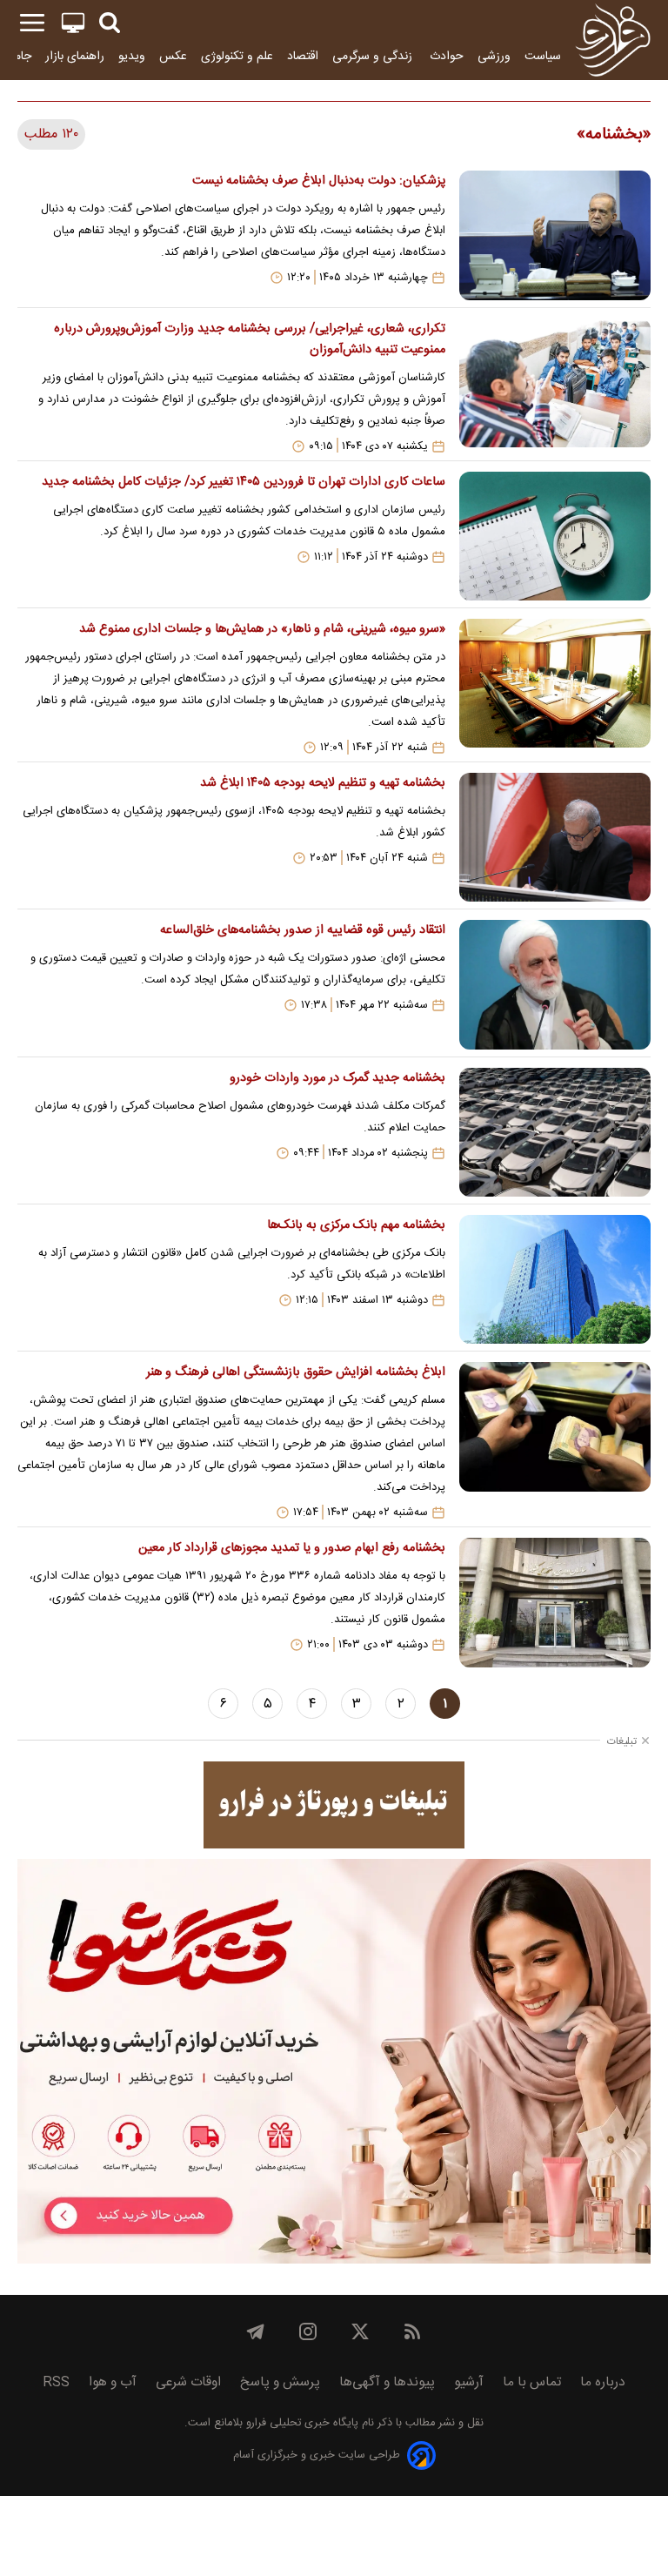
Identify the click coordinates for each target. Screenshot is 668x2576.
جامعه (17, 56)
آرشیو (469, 2382)
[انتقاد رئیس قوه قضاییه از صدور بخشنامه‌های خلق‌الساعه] (555, 984)
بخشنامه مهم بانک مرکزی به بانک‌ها (356, 1225)
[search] (110, 23)
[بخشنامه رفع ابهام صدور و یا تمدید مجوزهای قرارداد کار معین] (555, 1602)
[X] (360, 2331)
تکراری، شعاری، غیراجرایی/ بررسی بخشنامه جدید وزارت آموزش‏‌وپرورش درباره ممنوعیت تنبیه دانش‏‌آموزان (250, 339)
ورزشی (494, 56)
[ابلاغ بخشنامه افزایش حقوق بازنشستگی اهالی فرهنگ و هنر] (555, 1441)
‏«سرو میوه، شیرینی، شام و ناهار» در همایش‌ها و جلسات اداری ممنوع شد (262, 629)
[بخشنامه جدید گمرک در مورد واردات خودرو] (555, 1132)
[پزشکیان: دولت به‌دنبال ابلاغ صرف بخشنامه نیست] (555, 235)
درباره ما (603, 2382)
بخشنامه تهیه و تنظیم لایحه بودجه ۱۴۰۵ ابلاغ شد (323, 783)
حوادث (447, 56)
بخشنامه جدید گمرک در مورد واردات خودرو (337, 1078)
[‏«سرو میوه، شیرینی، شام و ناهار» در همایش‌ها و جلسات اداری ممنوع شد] (555, 687)
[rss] (412, 2331)
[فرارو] (613, 40)
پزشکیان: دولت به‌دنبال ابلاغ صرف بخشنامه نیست (319, 181)
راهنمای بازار (75, 56)
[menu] (32, 23)
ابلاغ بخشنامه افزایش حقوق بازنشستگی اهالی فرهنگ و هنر (296, 1372)
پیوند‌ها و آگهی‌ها (387, 2382)
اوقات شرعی (188, 2382)
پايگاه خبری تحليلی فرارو (301, 2423)
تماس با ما (532, 2382)
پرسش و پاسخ (280, 2382)
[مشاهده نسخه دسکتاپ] (73, 23)
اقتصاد (303, 56)
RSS (56, 2382)
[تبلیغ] (334, 1805)
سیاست (543, 56)
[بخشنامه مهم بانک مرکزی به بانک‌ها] (555, 1279)
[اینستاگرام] (308, 2331)
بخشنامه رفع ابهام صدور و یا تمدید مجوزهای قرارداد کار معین (292, 1548)
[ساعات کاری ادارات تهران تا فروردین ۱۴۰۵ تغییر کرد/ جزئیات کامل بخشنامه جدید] (555, 536)
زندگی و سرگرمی (374, 56)
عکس (173, 56)
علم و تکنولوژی (237, 56)
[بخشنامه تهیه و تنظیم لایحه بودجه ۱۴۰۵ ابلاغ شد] (555, 837)
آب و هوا (113, 2382)
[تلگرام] (256, 2331)
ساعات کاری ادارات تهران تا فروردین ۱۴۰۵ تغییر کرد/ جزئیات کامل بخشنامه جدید (244, 482)
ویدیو (132, 56)
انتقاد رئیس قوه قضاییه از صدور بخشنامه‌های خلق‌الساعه (303, 930)
